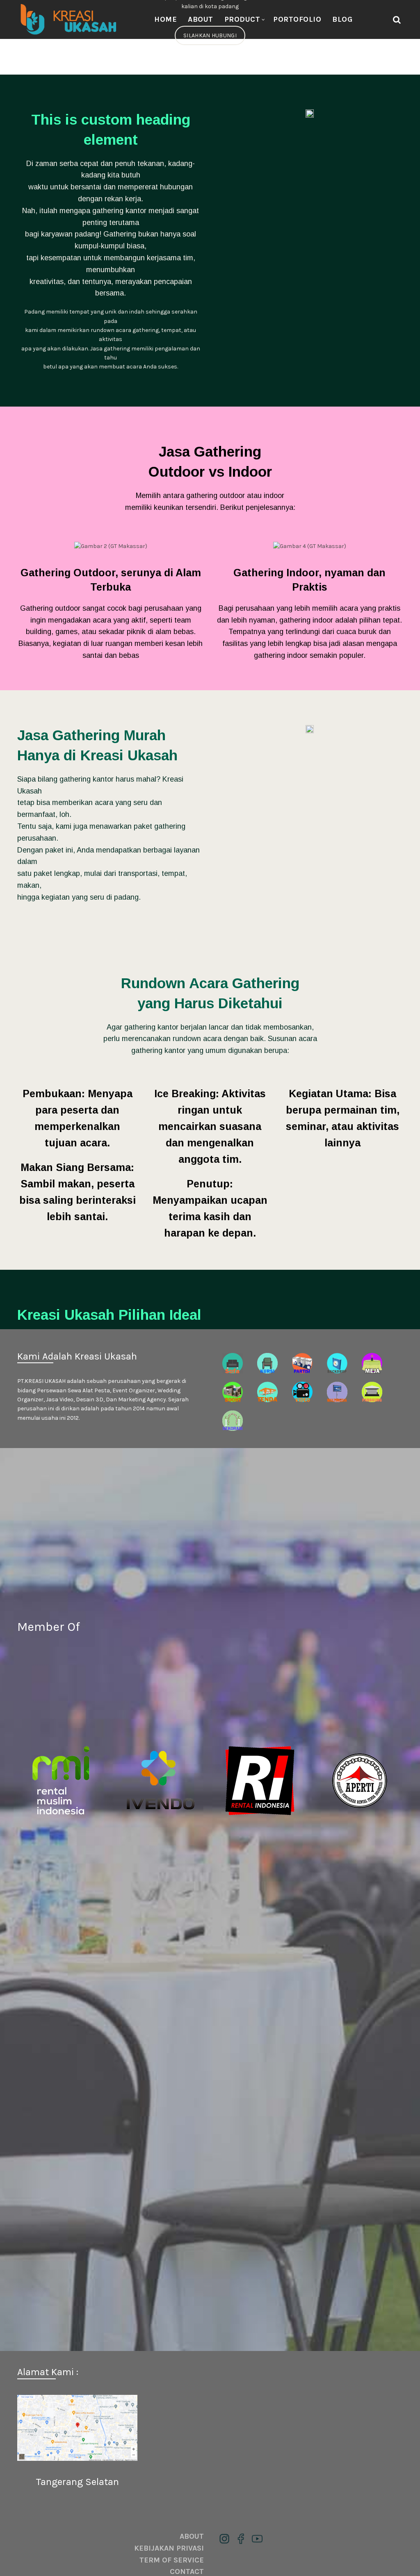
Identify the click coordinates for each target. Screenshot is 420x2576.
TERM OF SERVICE (172, 2560)
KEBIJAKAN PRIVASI (169, 2548)
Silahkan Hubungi (210, 35)
